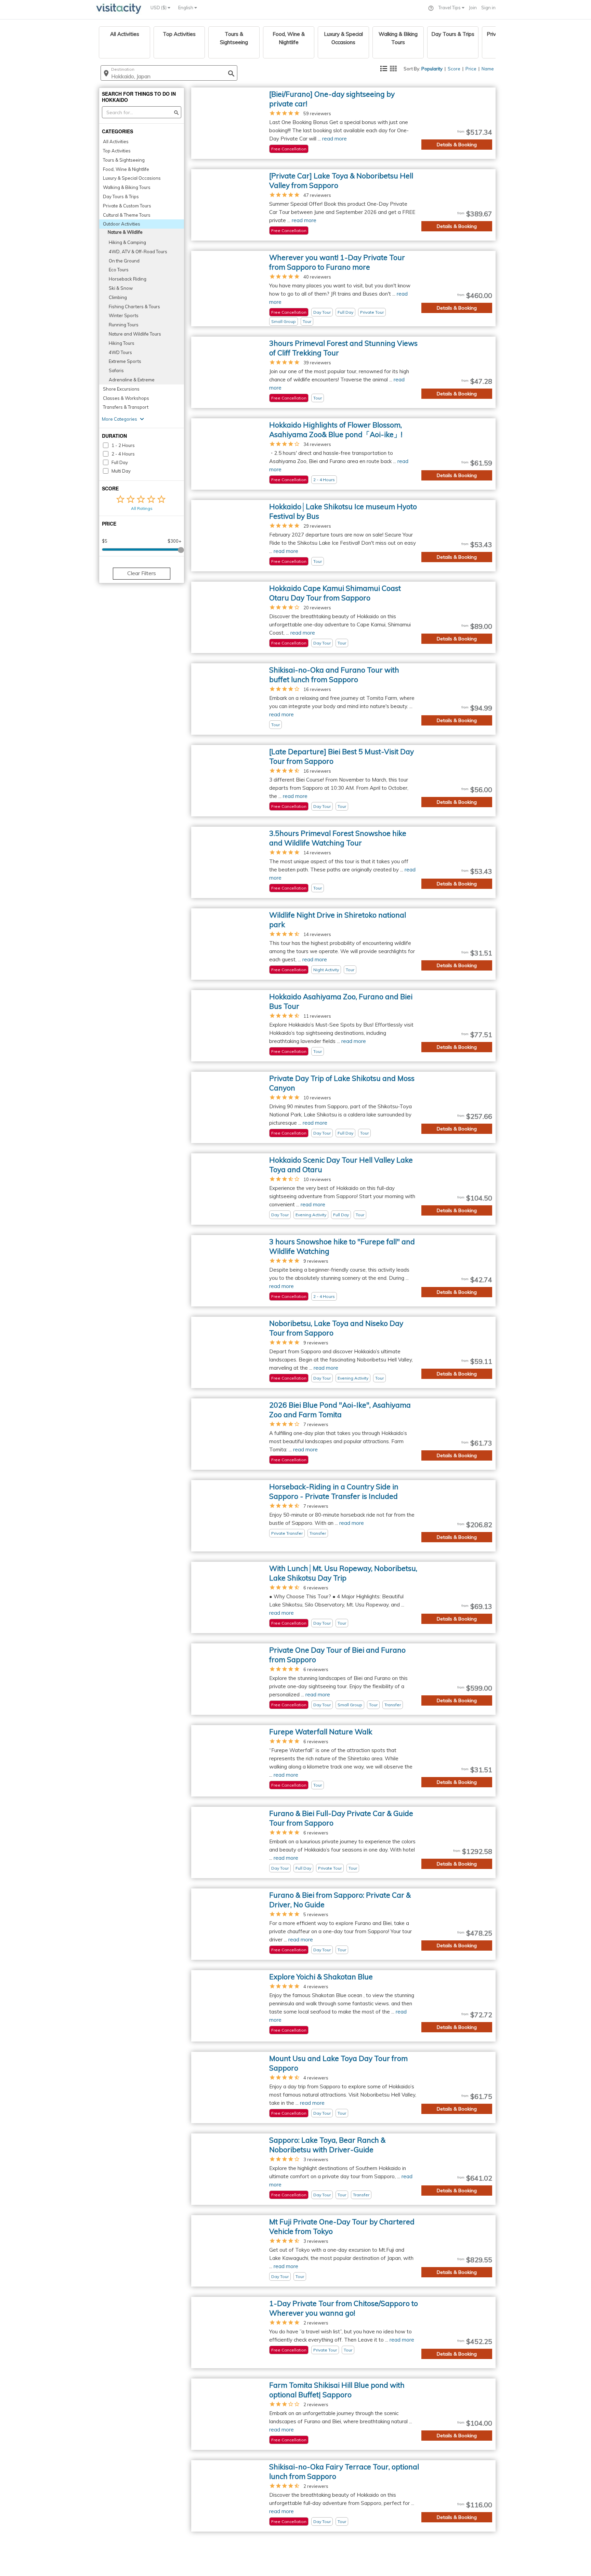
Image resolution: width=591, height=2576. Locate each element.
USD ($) (159, 8)
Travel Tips (450, 8)
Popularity (432, 69)
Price (471, 69)
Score (454, 69)
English (186, 8)
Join (473, 8)
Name (488, 69)
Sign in (488, 8)
